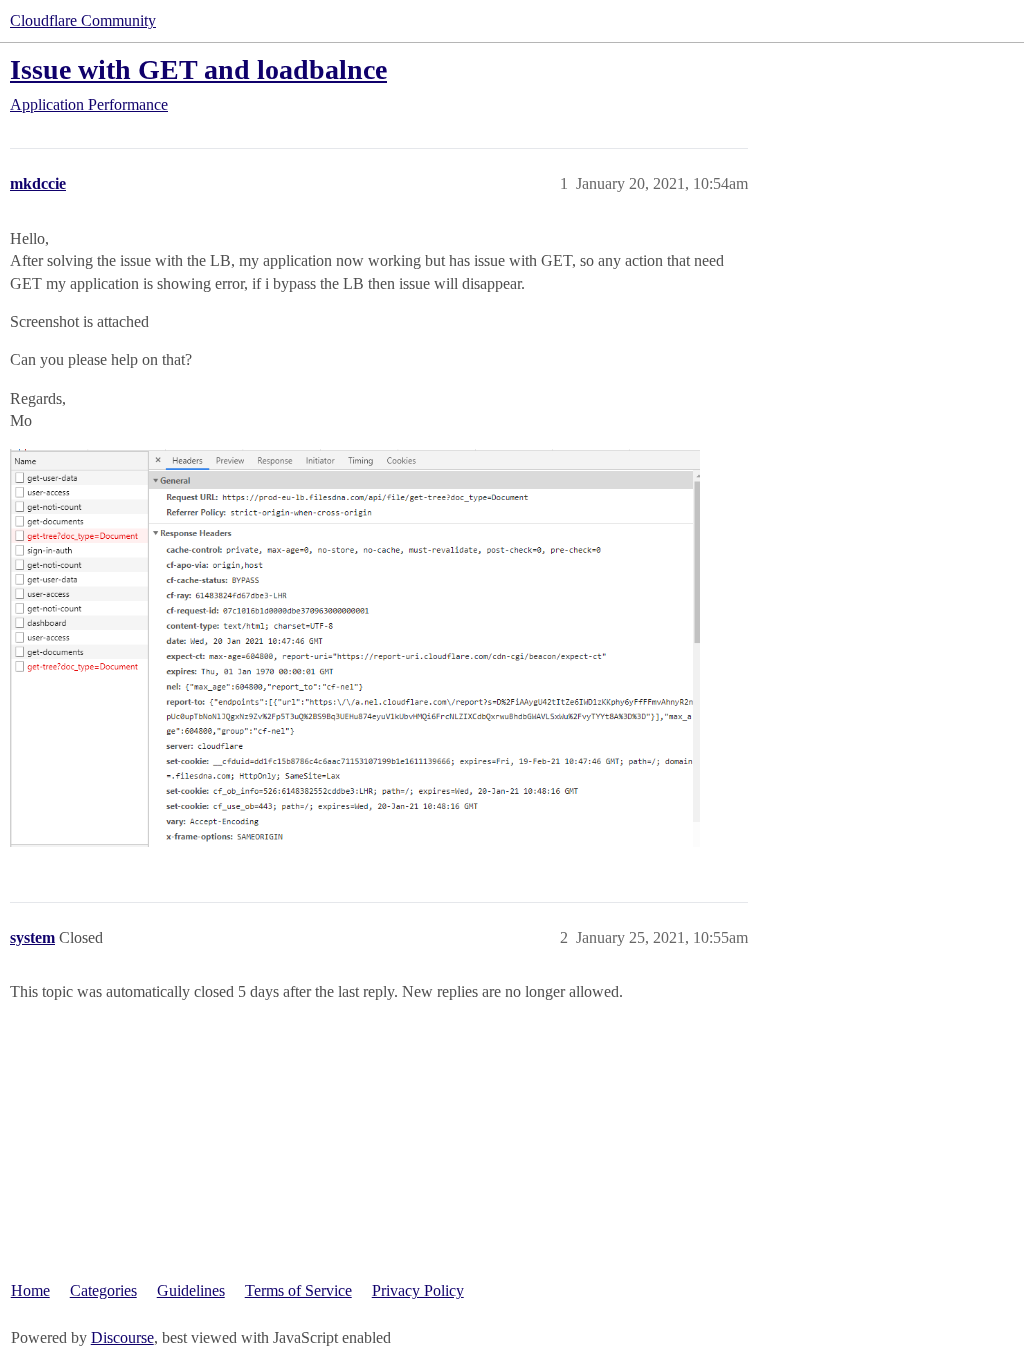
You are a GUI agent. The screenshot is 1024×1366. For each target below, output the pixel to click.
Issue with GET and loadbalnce (198, 69)
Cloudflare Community (83, 20)
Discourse (122, 1337)
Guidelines (191, 1290)
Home (30, 1290)
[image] (355, 648)
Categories (103, 1290)
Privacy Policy (418, 1290)
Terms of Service (298, 1290)
